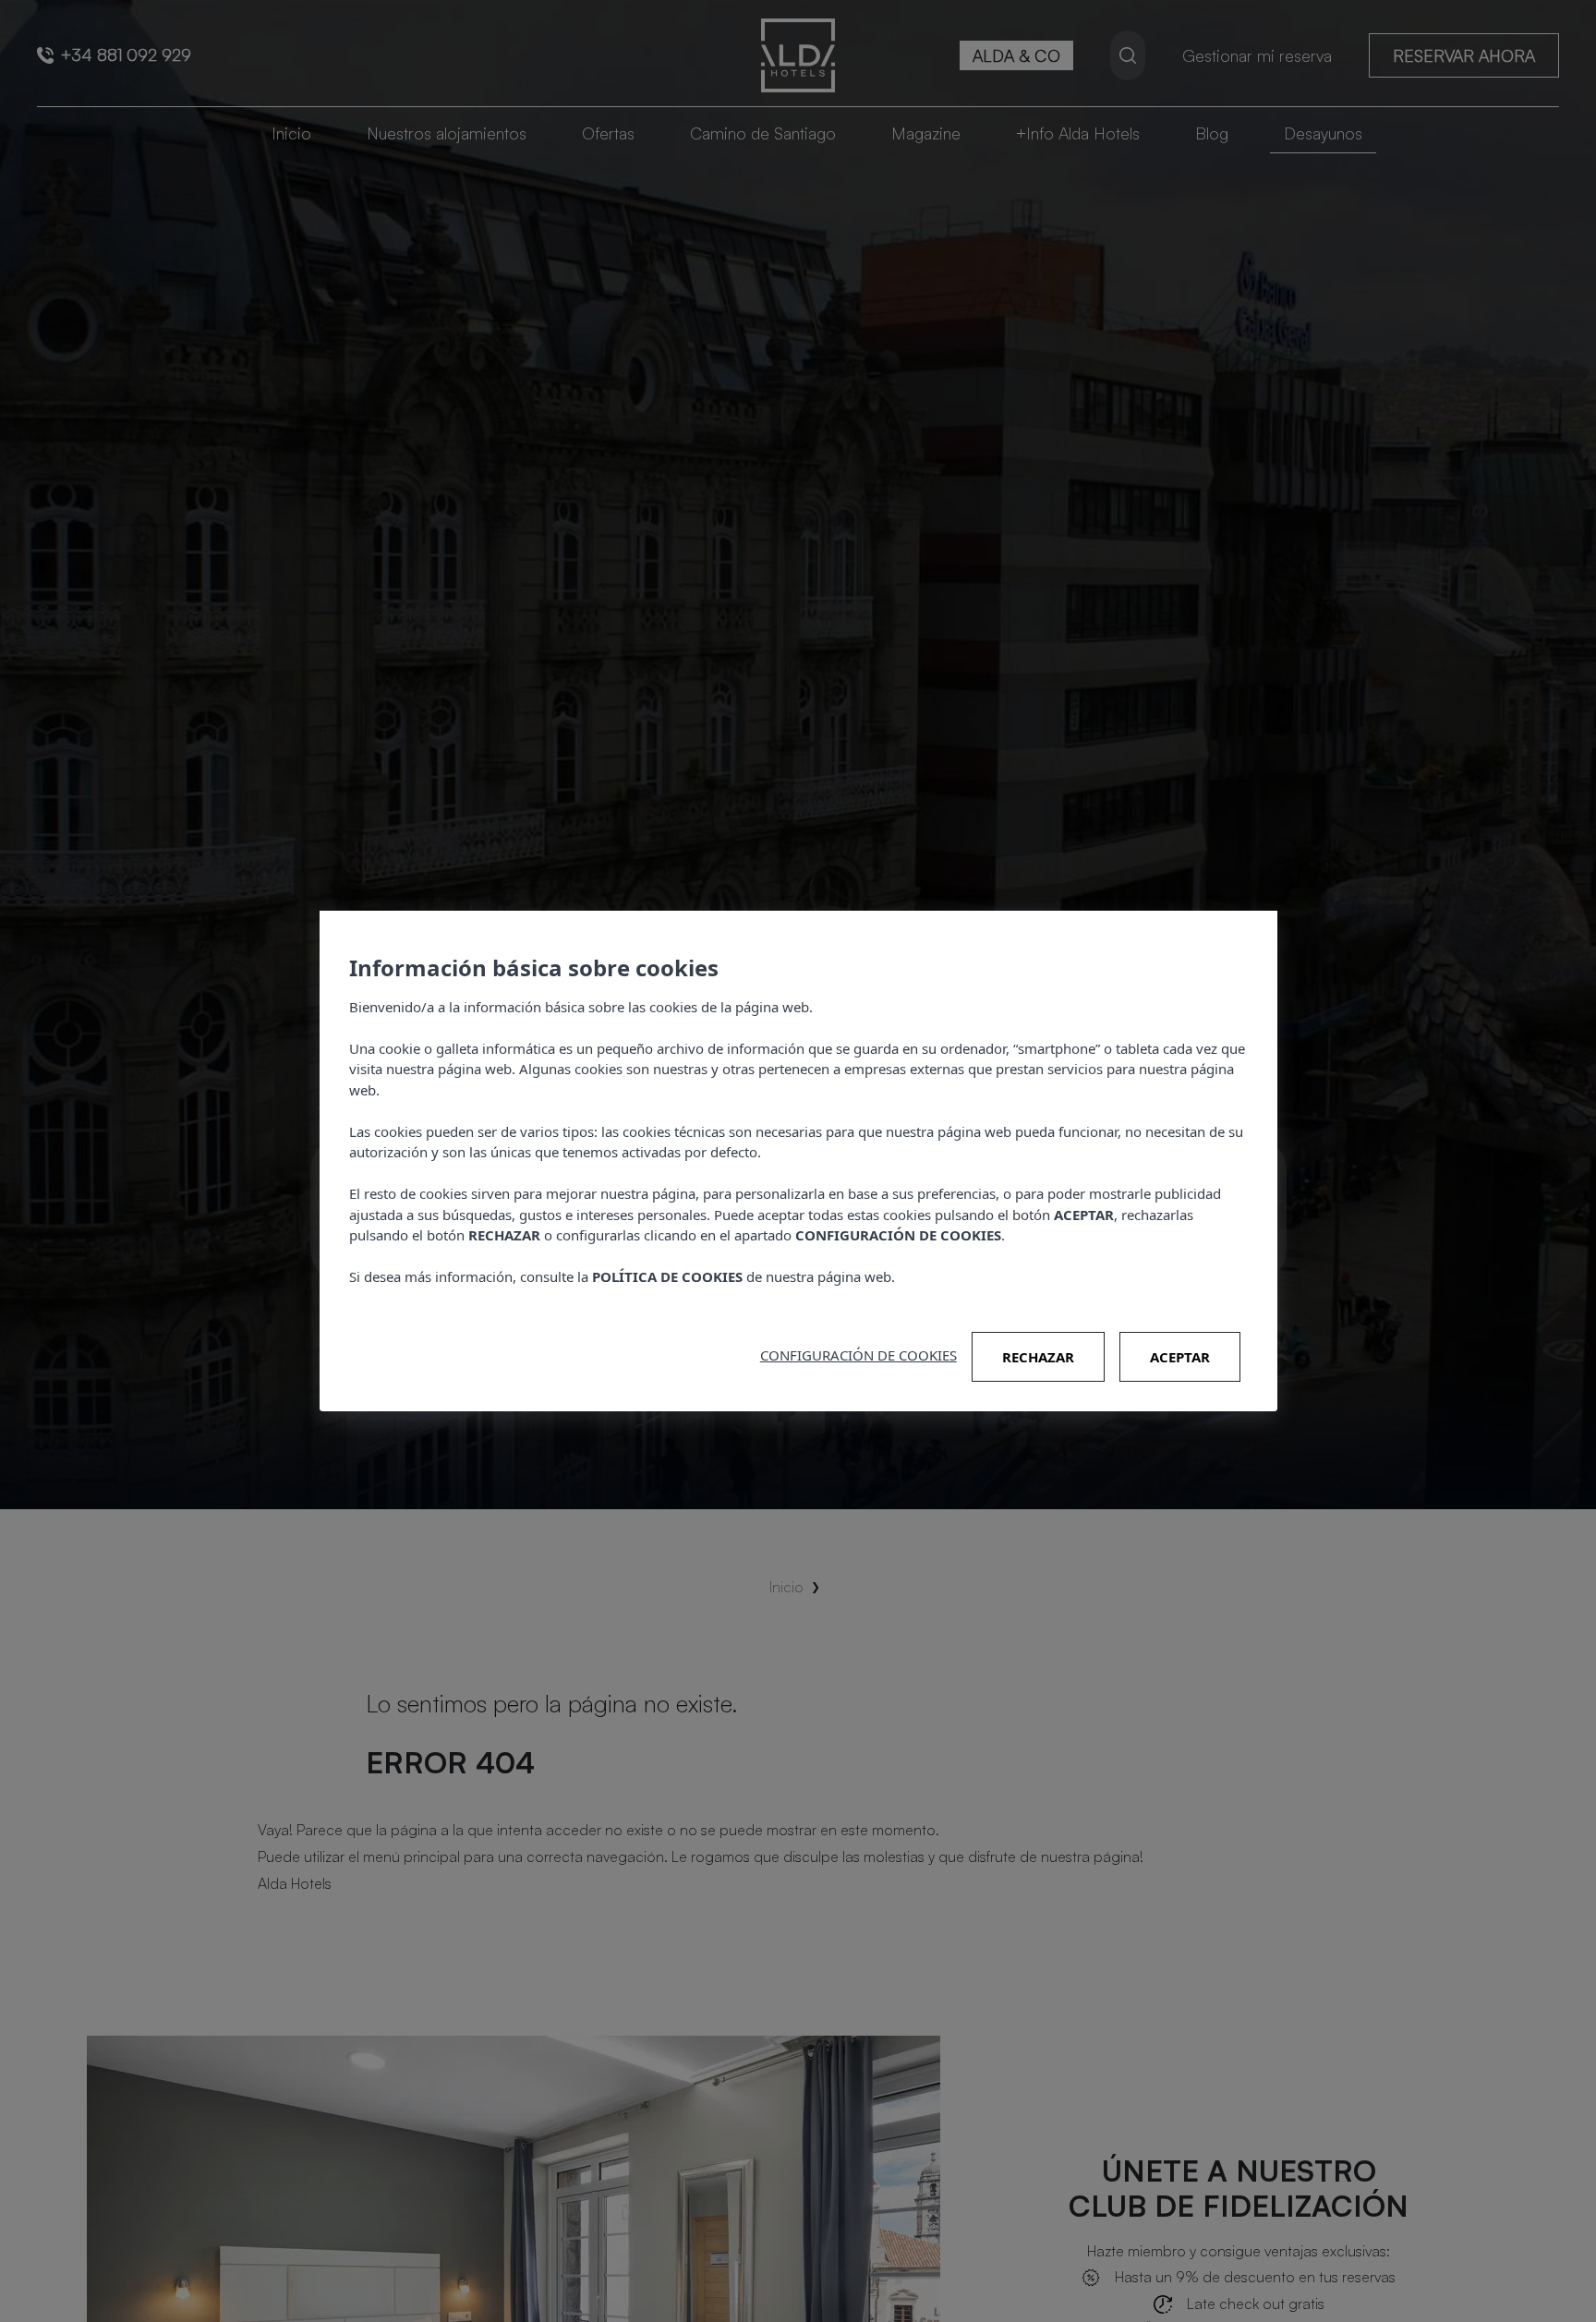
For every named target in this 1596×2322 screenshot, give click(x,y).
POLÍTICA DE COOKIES (667, 1276)
